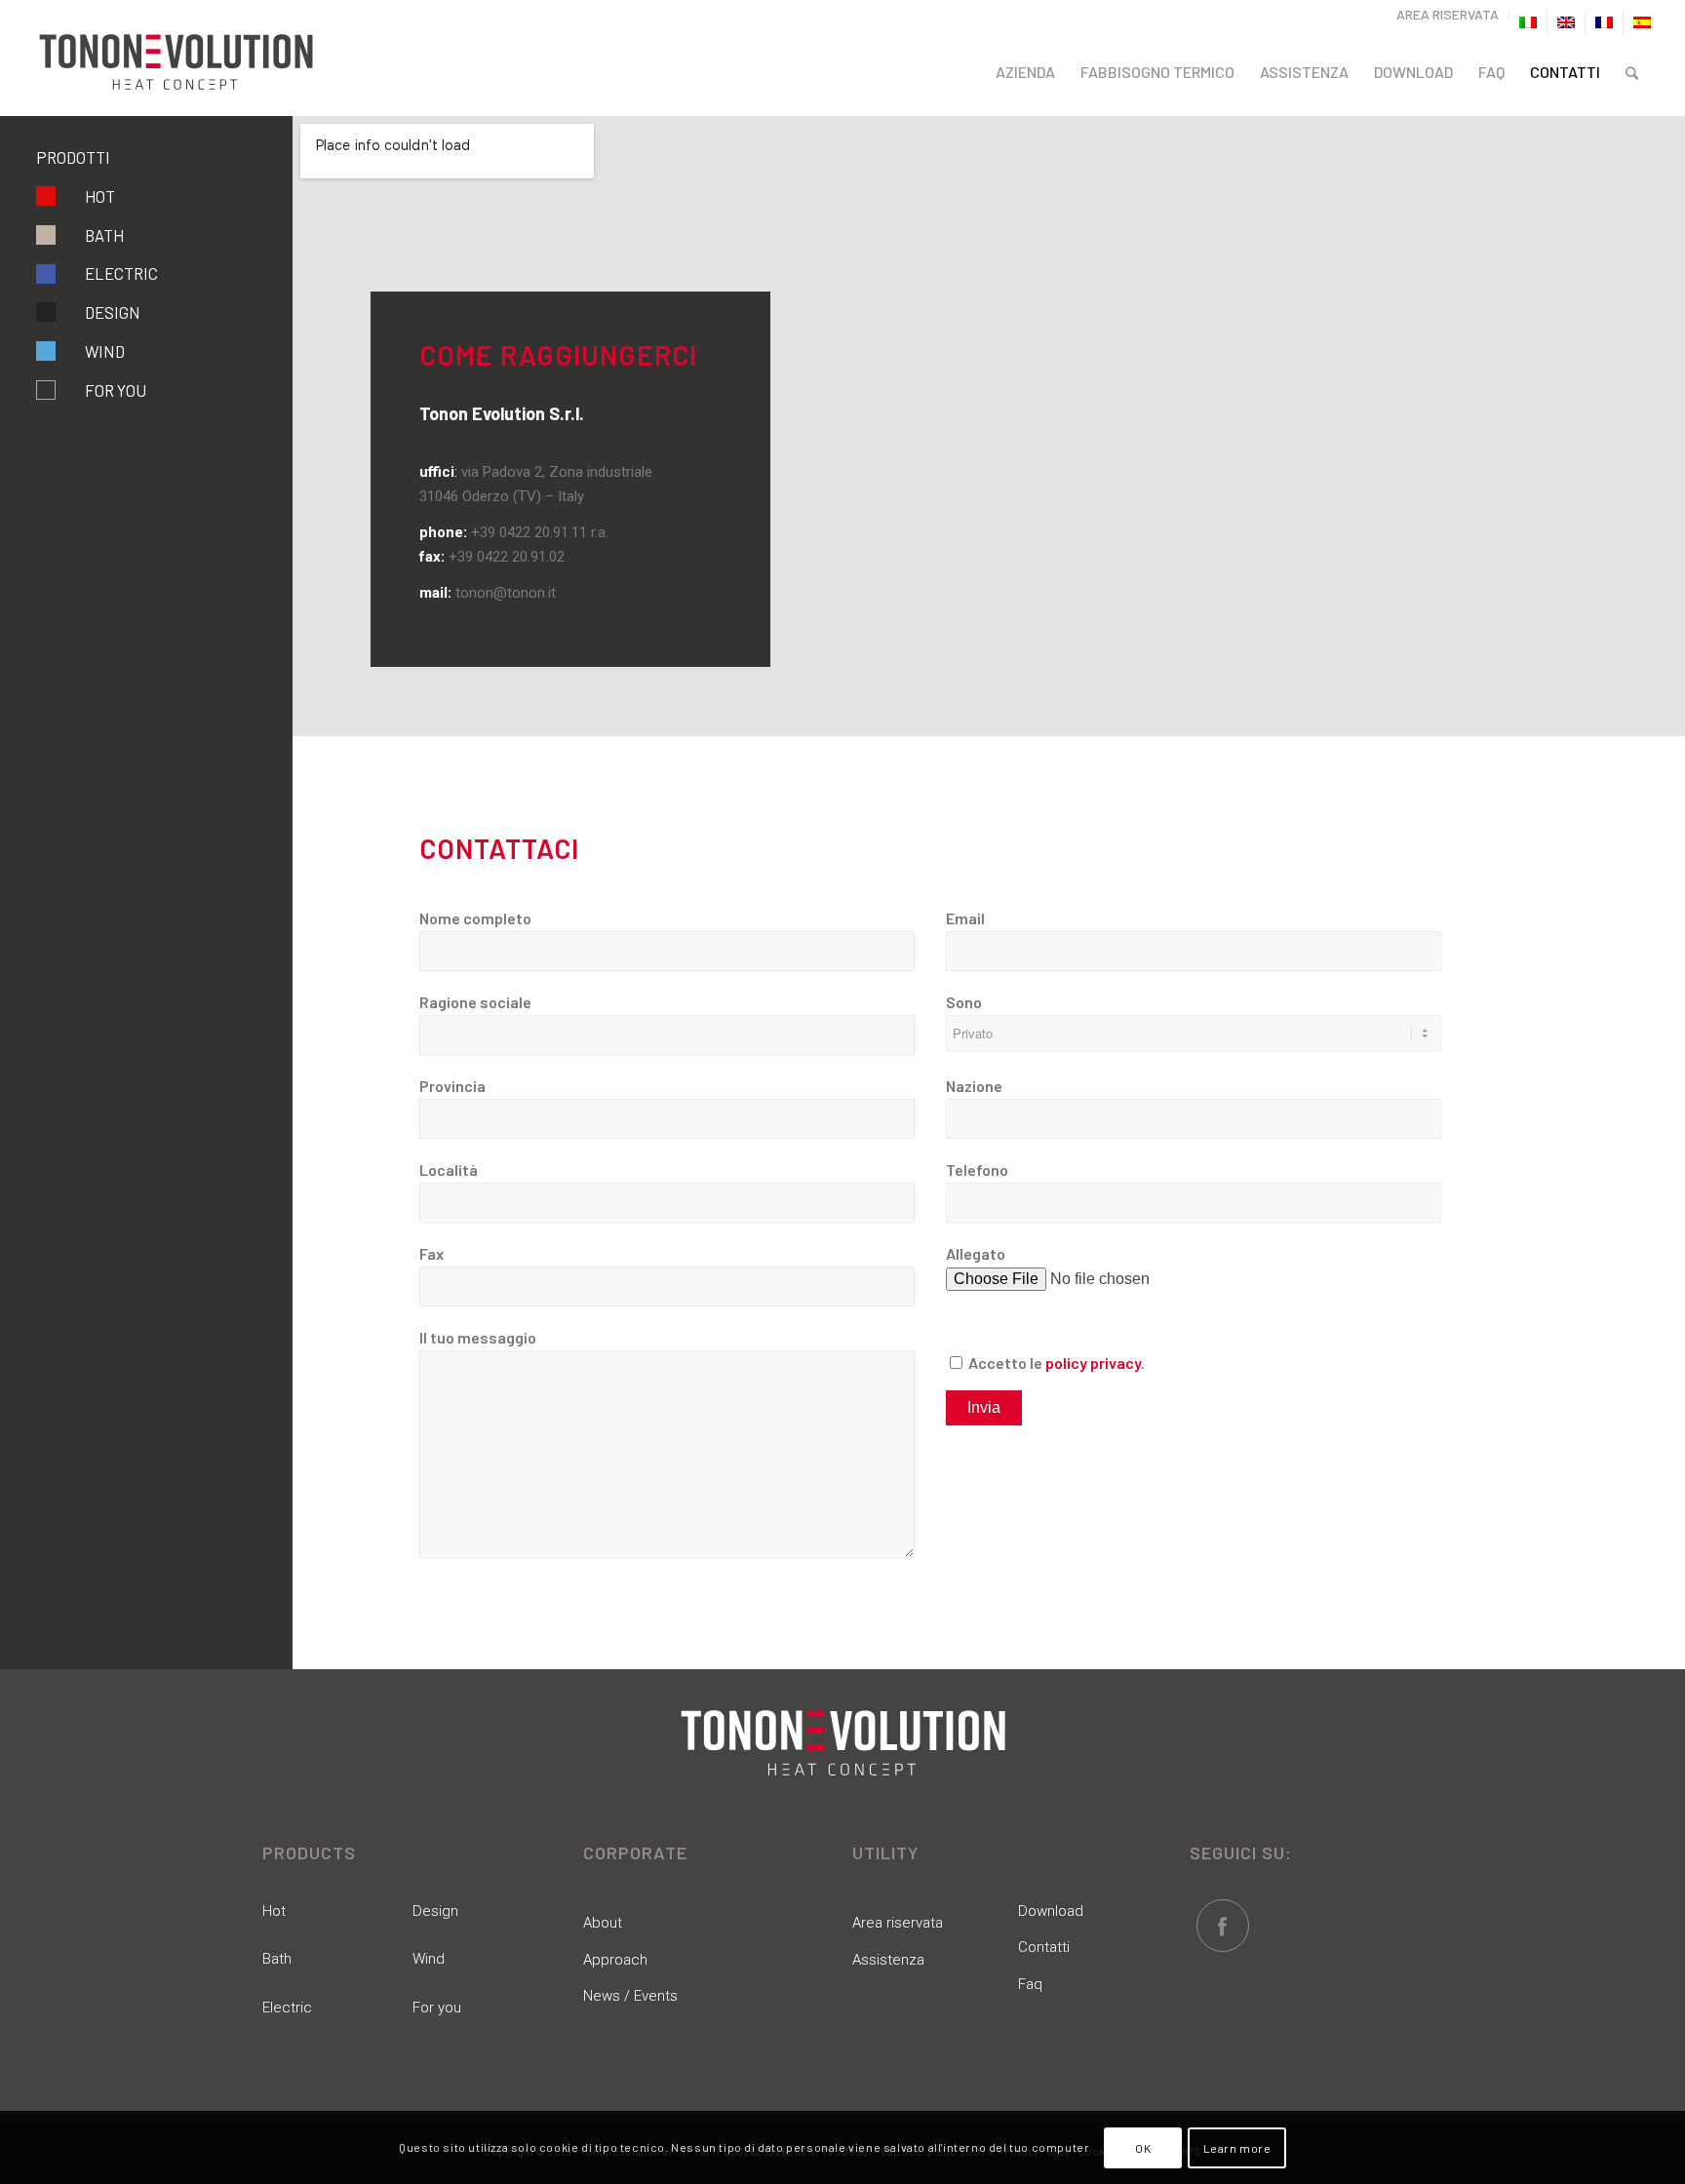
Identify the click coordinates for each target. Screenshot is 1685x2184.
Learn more (1237, 2147)
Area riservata (898, 1923)
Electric (121, 273)
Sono (964, 1002)
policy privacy (1093, 1363)
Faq (1030, 1984)
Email (965, 918)
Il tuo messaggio (478, 1337)
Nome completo (475, 918)
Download (1051, 1911)
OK (1143, 2147)
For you (437, 2008)
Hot (100, 196)
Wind (105, 351)
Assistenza (888, 1960)
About (603, 1923)
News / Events (630, 1996)
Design (113, 312)
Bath (104, 235)
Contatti (1044, 1947)
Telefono (977, 1170)
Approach (615, 1960)
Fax (431, 1253)
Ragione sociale (475, 1002)
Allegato (976, 1253)
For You (116, 390)
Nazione (974, 1086)
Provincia (452, 1086)
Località (449, 1170)
